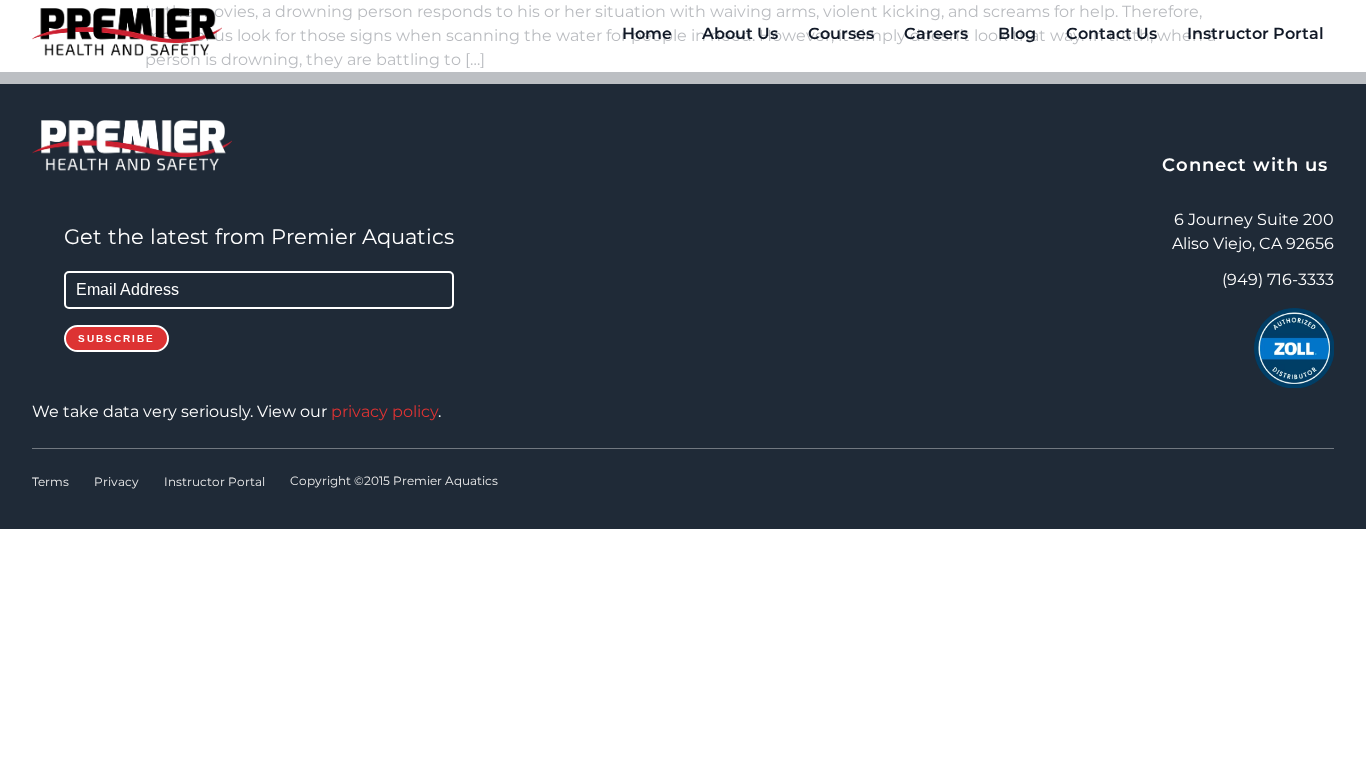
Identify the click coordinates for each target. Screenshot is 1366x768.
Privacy (116, 482)
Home (647, 34)
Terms (50, 482)
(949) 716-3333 (1278, 280)
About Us (740, 34)
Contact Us (1111, 34)
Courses (841, 34)
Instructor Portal (1255, 34)
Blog (1017, 34)
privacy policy (384, 412)
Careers (936, 34)
